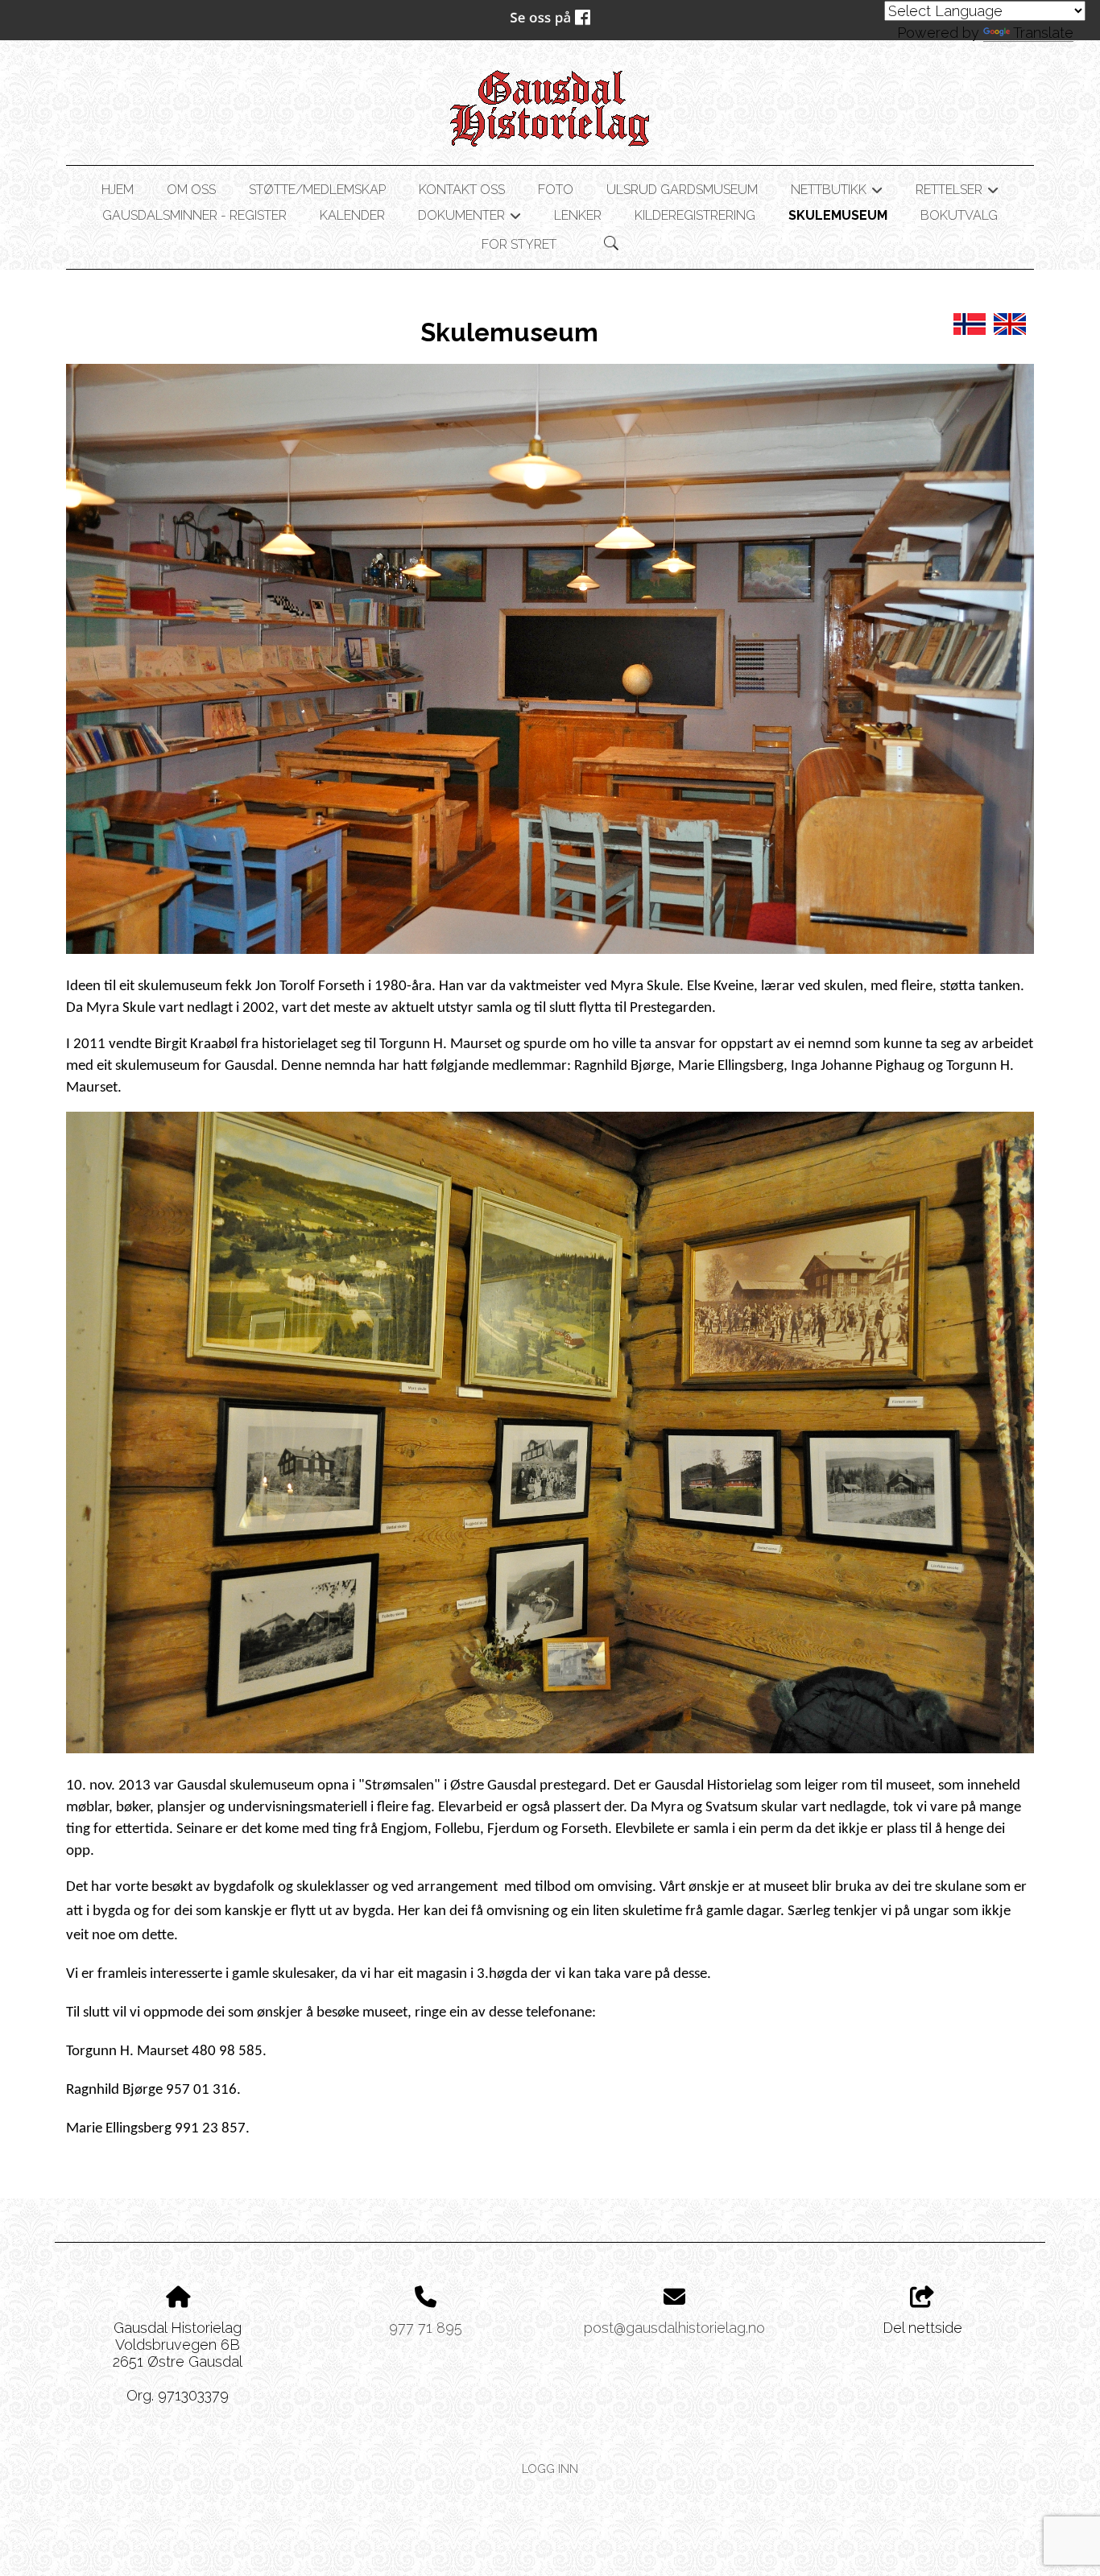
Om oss (191, 190)
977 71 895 (426, 2328)
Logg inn (550, 2469)
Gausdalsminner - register (194, 215)
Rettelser (957, 192)
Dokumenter (469, 218)
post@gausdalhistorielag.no (674, 2328)
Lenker (578, 215)
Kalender (352, 215)
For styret (519, 244)
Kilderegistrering (695, 215)
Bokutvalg (959, 215)
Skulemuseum (838, 215)
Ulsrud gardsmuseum (682, 190)
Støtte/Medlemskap (317, 190)
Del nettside (922, 2328)
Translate (1043, 33)
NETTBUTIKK (837, 192)
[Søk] (611, 243)
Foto (556, 190)
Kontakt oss (462, 190)
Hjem (118, 190)
